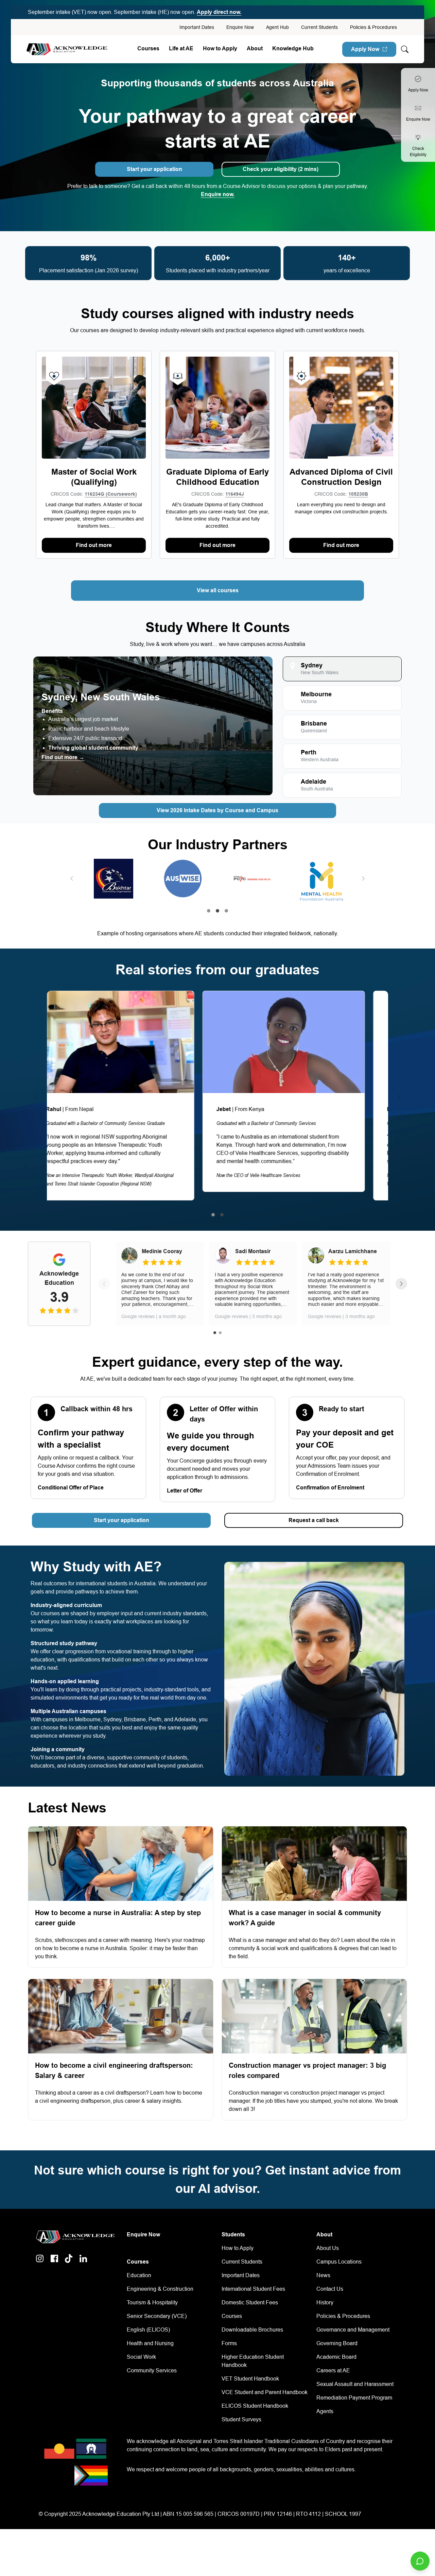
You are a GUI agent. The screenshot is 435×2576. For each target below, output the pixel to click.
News (323, 2275)
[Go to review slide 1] (215, 1333)
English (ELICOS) (148, 2330)
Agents (325, 2411)
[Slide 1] (209, 911)
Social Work (141, 2357)
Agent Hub (277, 27)
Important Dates (197, 27)
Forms (229, 2343)
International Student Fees (253, 2289)
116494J (235, 494)
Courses (148, 48)
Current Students (319, 27)
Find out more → (63, 757)
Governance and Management (353, 2330)
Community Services (152, 2370)
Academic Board (336, 2357)
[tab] (342, 669)
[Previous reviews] (104, 1284)
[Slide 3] (226, 911)
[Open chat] (420, 2561)
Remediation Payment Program (354, 2398)
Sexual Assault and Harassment (355, 2384)
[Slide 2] (217, 911)
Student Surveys (241, 2419)
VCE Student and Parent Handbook (265, 2392)
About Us (328, 2248)
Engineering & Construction (160, 2289)
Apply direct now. (219, 12)
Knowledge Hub (293, 48)
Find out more (94, 545)
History (325, 2302)
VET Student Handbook (250, 2379)
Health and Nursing (150, 2343)
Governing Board (337, 2343)
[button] (72, 878)
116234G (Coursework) (111, 494)
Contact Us (330, 2289)
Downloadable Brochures (252, 2330)
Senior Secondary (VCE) (157, 2316)
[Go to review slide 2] (220, 1333)
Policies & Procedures (373, 27)
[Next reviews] (401, 1284)
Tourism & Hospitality (152, 2302)
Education (139, 2275)
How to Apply (238, 2248)
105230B (358, 494)
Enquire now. (218, 194)
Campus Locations (339, 2262)
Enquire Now (240, 27)
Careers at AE (333, 2370)
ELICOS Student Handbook (255, 2406)
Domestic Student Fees (250, 2302)
